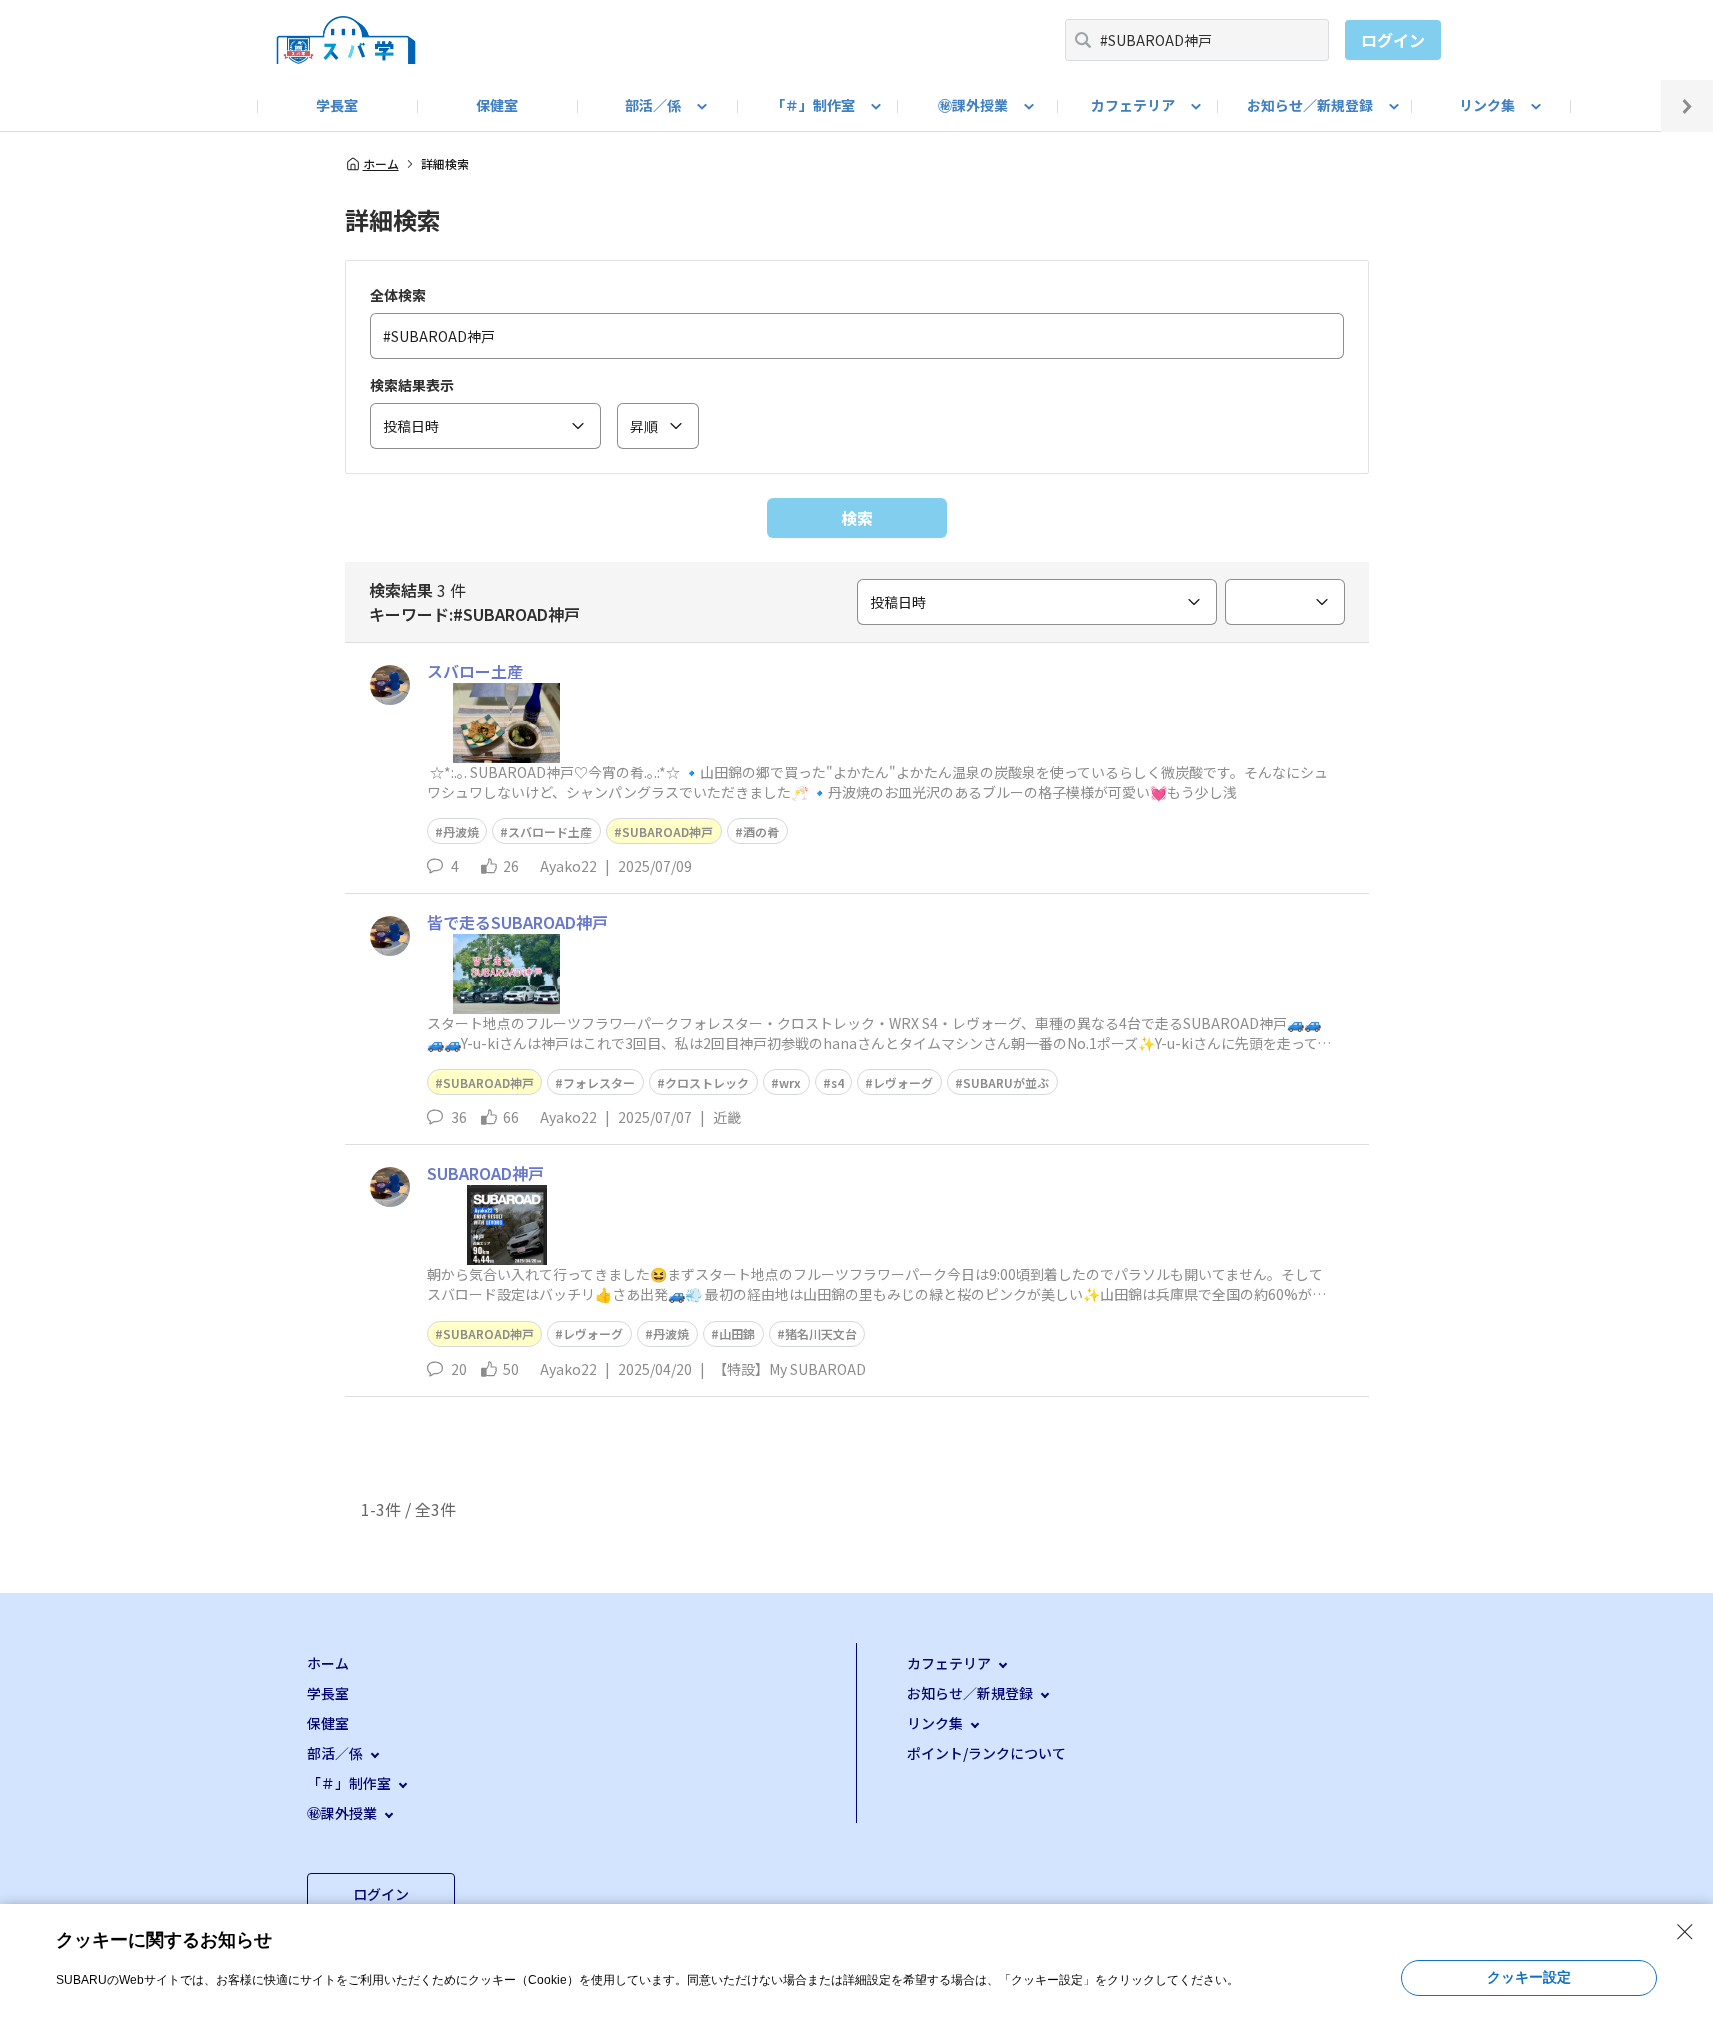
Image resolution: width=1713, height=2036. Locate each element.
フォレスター (599, 1082)
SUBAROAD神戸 (667, 831)
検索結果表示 (412, 385)
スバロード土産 (550, 831)
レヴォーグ (903, 1082)
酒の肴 (761, 831)
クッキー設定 (1529, 1977)
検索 (857, 518)
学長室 (337, 105)
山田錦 (737, 1333)
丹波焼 (461, 831)
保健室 (497, 105)
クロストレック (707, 1082)
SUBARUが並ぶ (1006, 1082)
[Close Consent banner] (1685, 1932)
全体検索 (398, 295)
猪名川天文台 (821, 1333)
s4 (837, 1082)
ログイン (1393, 40)
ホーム (381, 164)
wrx (790, 1082)
